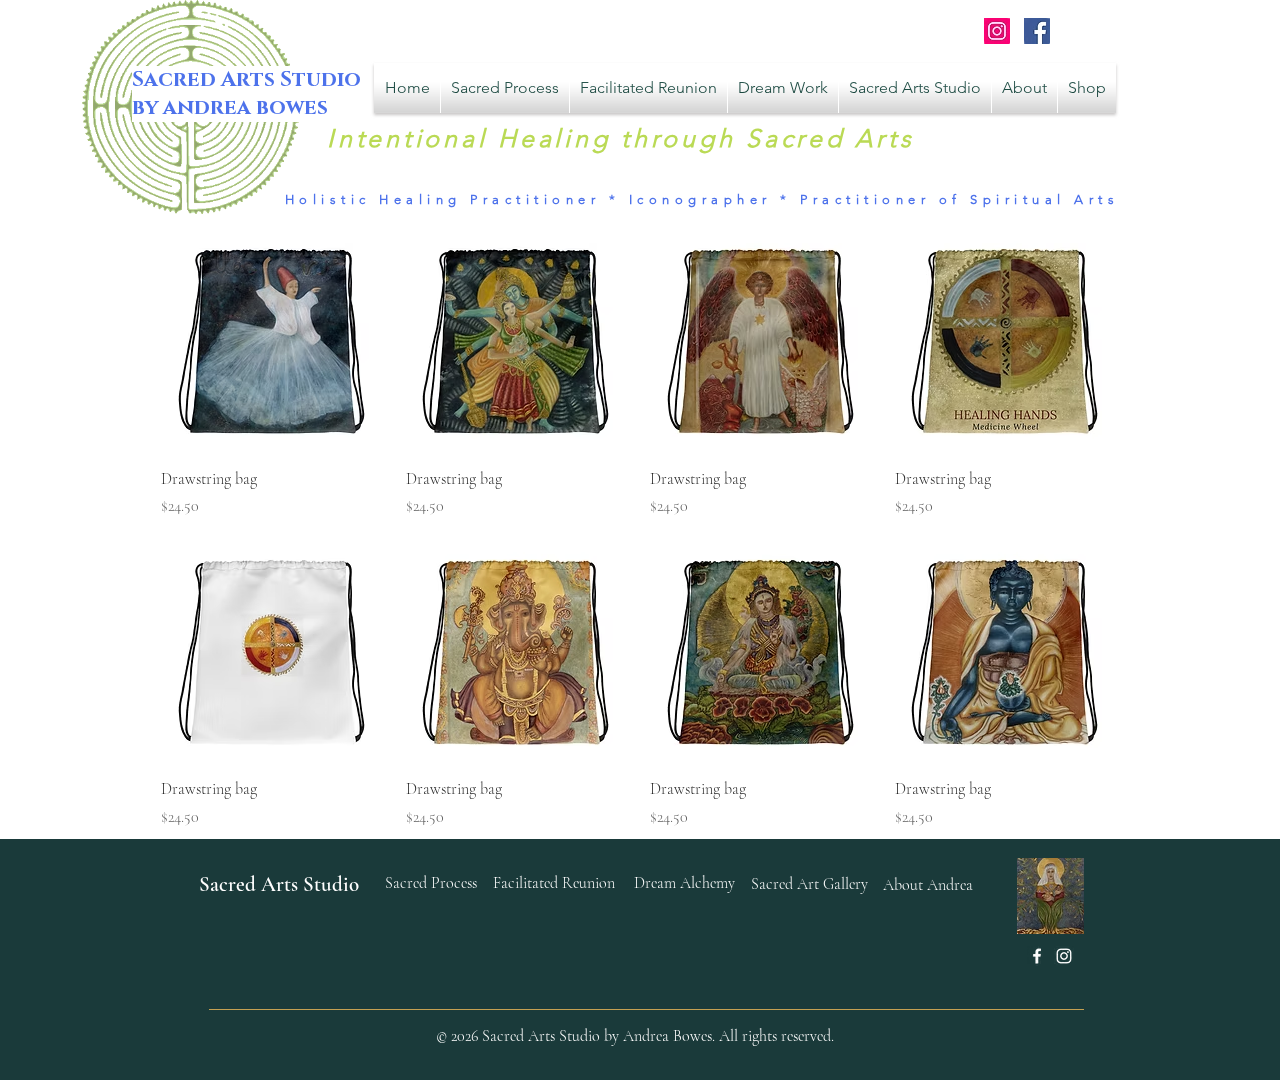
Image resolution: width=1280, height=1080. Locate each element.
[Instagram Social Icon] (997, 31)
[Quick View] (273, 339)
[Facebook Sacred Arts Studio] (1037, 31)
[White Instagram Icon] (1064, 956)
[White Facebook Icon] (1037, 956)
